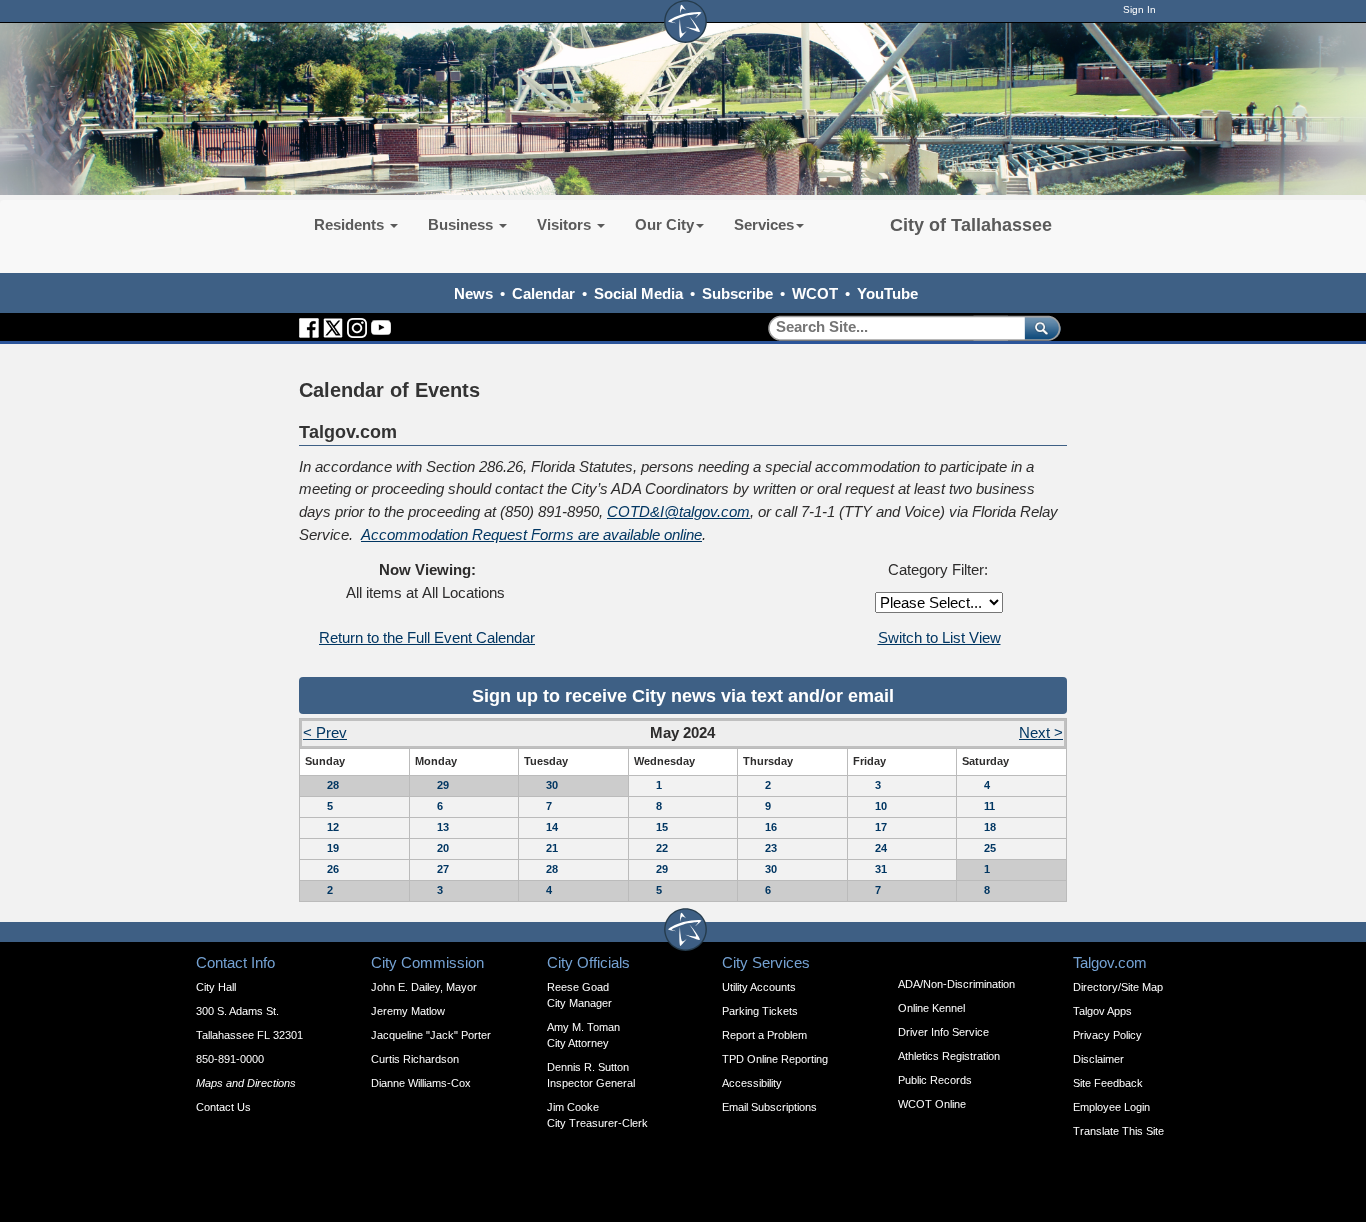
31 (881, 869)
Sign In (1139, 9)
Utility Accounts (759, 987)
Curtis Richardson (415, 1059)
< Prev (325, 732)
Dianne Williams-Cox (421, 1083)
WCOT (815, 293)
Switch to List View (939, 637)
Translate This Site (1118, 1131)
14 (552, 827)
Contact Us (223, 1107)
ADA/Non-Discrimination (956, 984)
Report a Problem (764, 1035)
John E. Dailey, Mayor (424, 987)
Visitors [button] (566, 224)
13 (443, 827)
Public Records (935, 1080)
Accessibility (752, 1083)
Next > (1041, 732)
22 (662, 848)
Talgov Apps (1102, 1011)
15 (662, 827)
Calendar (543, 293)
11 (989, 806)
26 (333, 869)
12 (333, 827)
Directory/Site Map (1118, 987)
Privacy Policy (1107, 1035)
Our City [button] (664, 224)
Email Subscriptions (769, 1107)
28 (333, 785)
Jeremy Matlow (408, 1011)
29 (443, 785)
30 (552, 785)
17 (881, 827)
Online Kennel (931, 1008)
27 (443, 869)
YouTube (887, 293)
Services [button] (764, 224)
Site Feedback (1108, 1083)
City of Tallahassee (971, 225)
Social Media (638, 293)
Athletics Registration (949, 1056)
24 (881, 848)
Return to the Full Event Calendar (427, 637)
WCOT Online (932, 1104)
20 (443, 848)
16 (771, 827)
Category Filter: (938, 569)
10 (881, 806)
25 (990, 848)
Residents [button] (351, 224)
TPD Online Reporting (775, 1059)
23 (771, 848)
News (473, 293)
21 (552, 848)
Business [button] (462, 224)
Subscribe (737, 293)
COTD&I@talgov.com (678, 511)
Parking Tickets (760, 1011)
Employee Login (1111, 1107)
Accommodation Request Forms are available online (531, 534)
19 (333, 848)
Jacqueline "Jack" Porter (431, 1035)
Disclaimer (1098, 1059)
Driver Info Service (943, 1032)
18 (990, 827)
